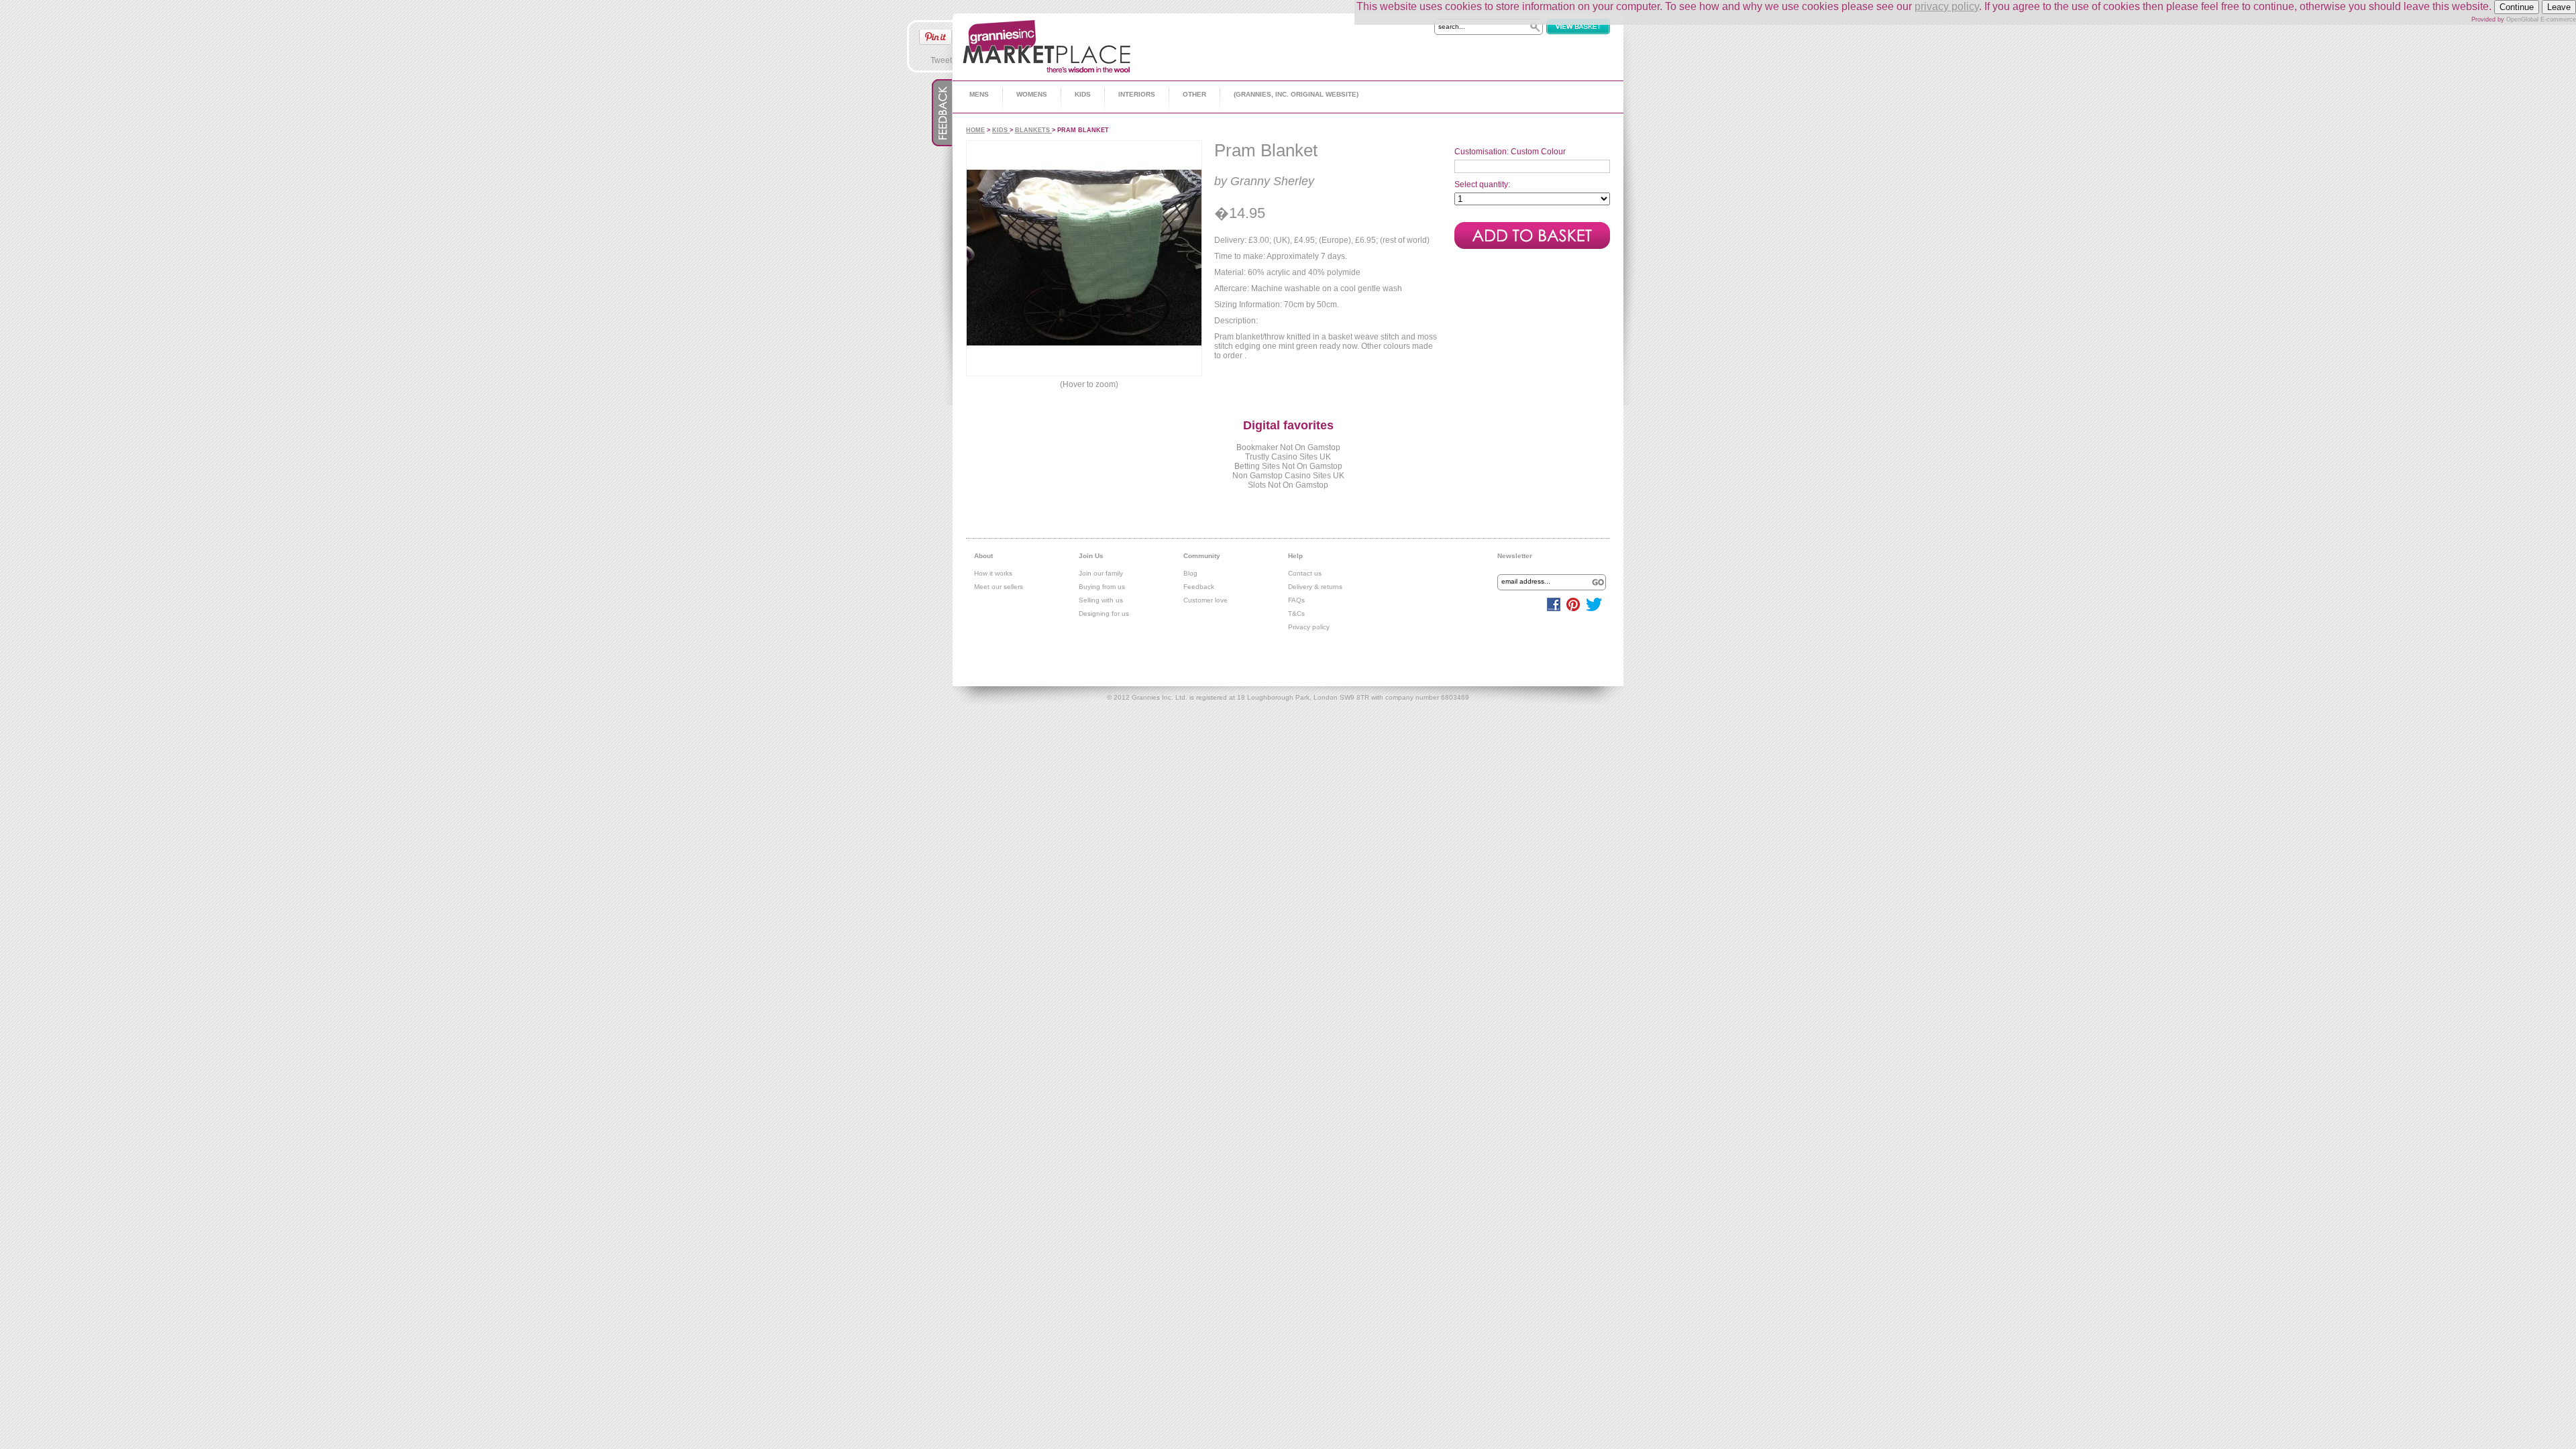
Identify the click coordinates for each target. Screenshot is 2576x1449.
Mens (979, 94)
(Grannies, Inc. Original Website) (1296, 94)
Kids (1083, 94)
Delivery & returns (1315, 587)
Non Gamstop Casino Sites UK (1288, 476)
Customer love (1205, 600)
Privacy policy (1309, 627)
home (975, 130)
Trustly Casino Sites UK (1288, 457)
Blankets (1033, 130)
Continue (2517, 7)
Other (1194, 94)
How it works (993, 573)
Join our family (1101, 573)
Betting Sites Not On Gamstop (1288, 466)
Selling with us (1101, 600)
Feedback (1199, 587)
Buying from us (1102, 587)
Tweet (941, 60)
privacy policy (1947, 6)
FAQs (1296, 600)
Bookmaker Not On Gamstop (1288, 447)
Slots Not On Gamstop (1288, 485)
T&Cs (1296, 613)
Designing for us (1104, 613)
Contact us (1305, 573)
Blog (1190, 573)
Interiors (1137, 94)
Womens (1032, 94)
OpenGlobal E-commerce (2541, 19)
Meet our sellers (999, 587)
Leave (2559, 7)
